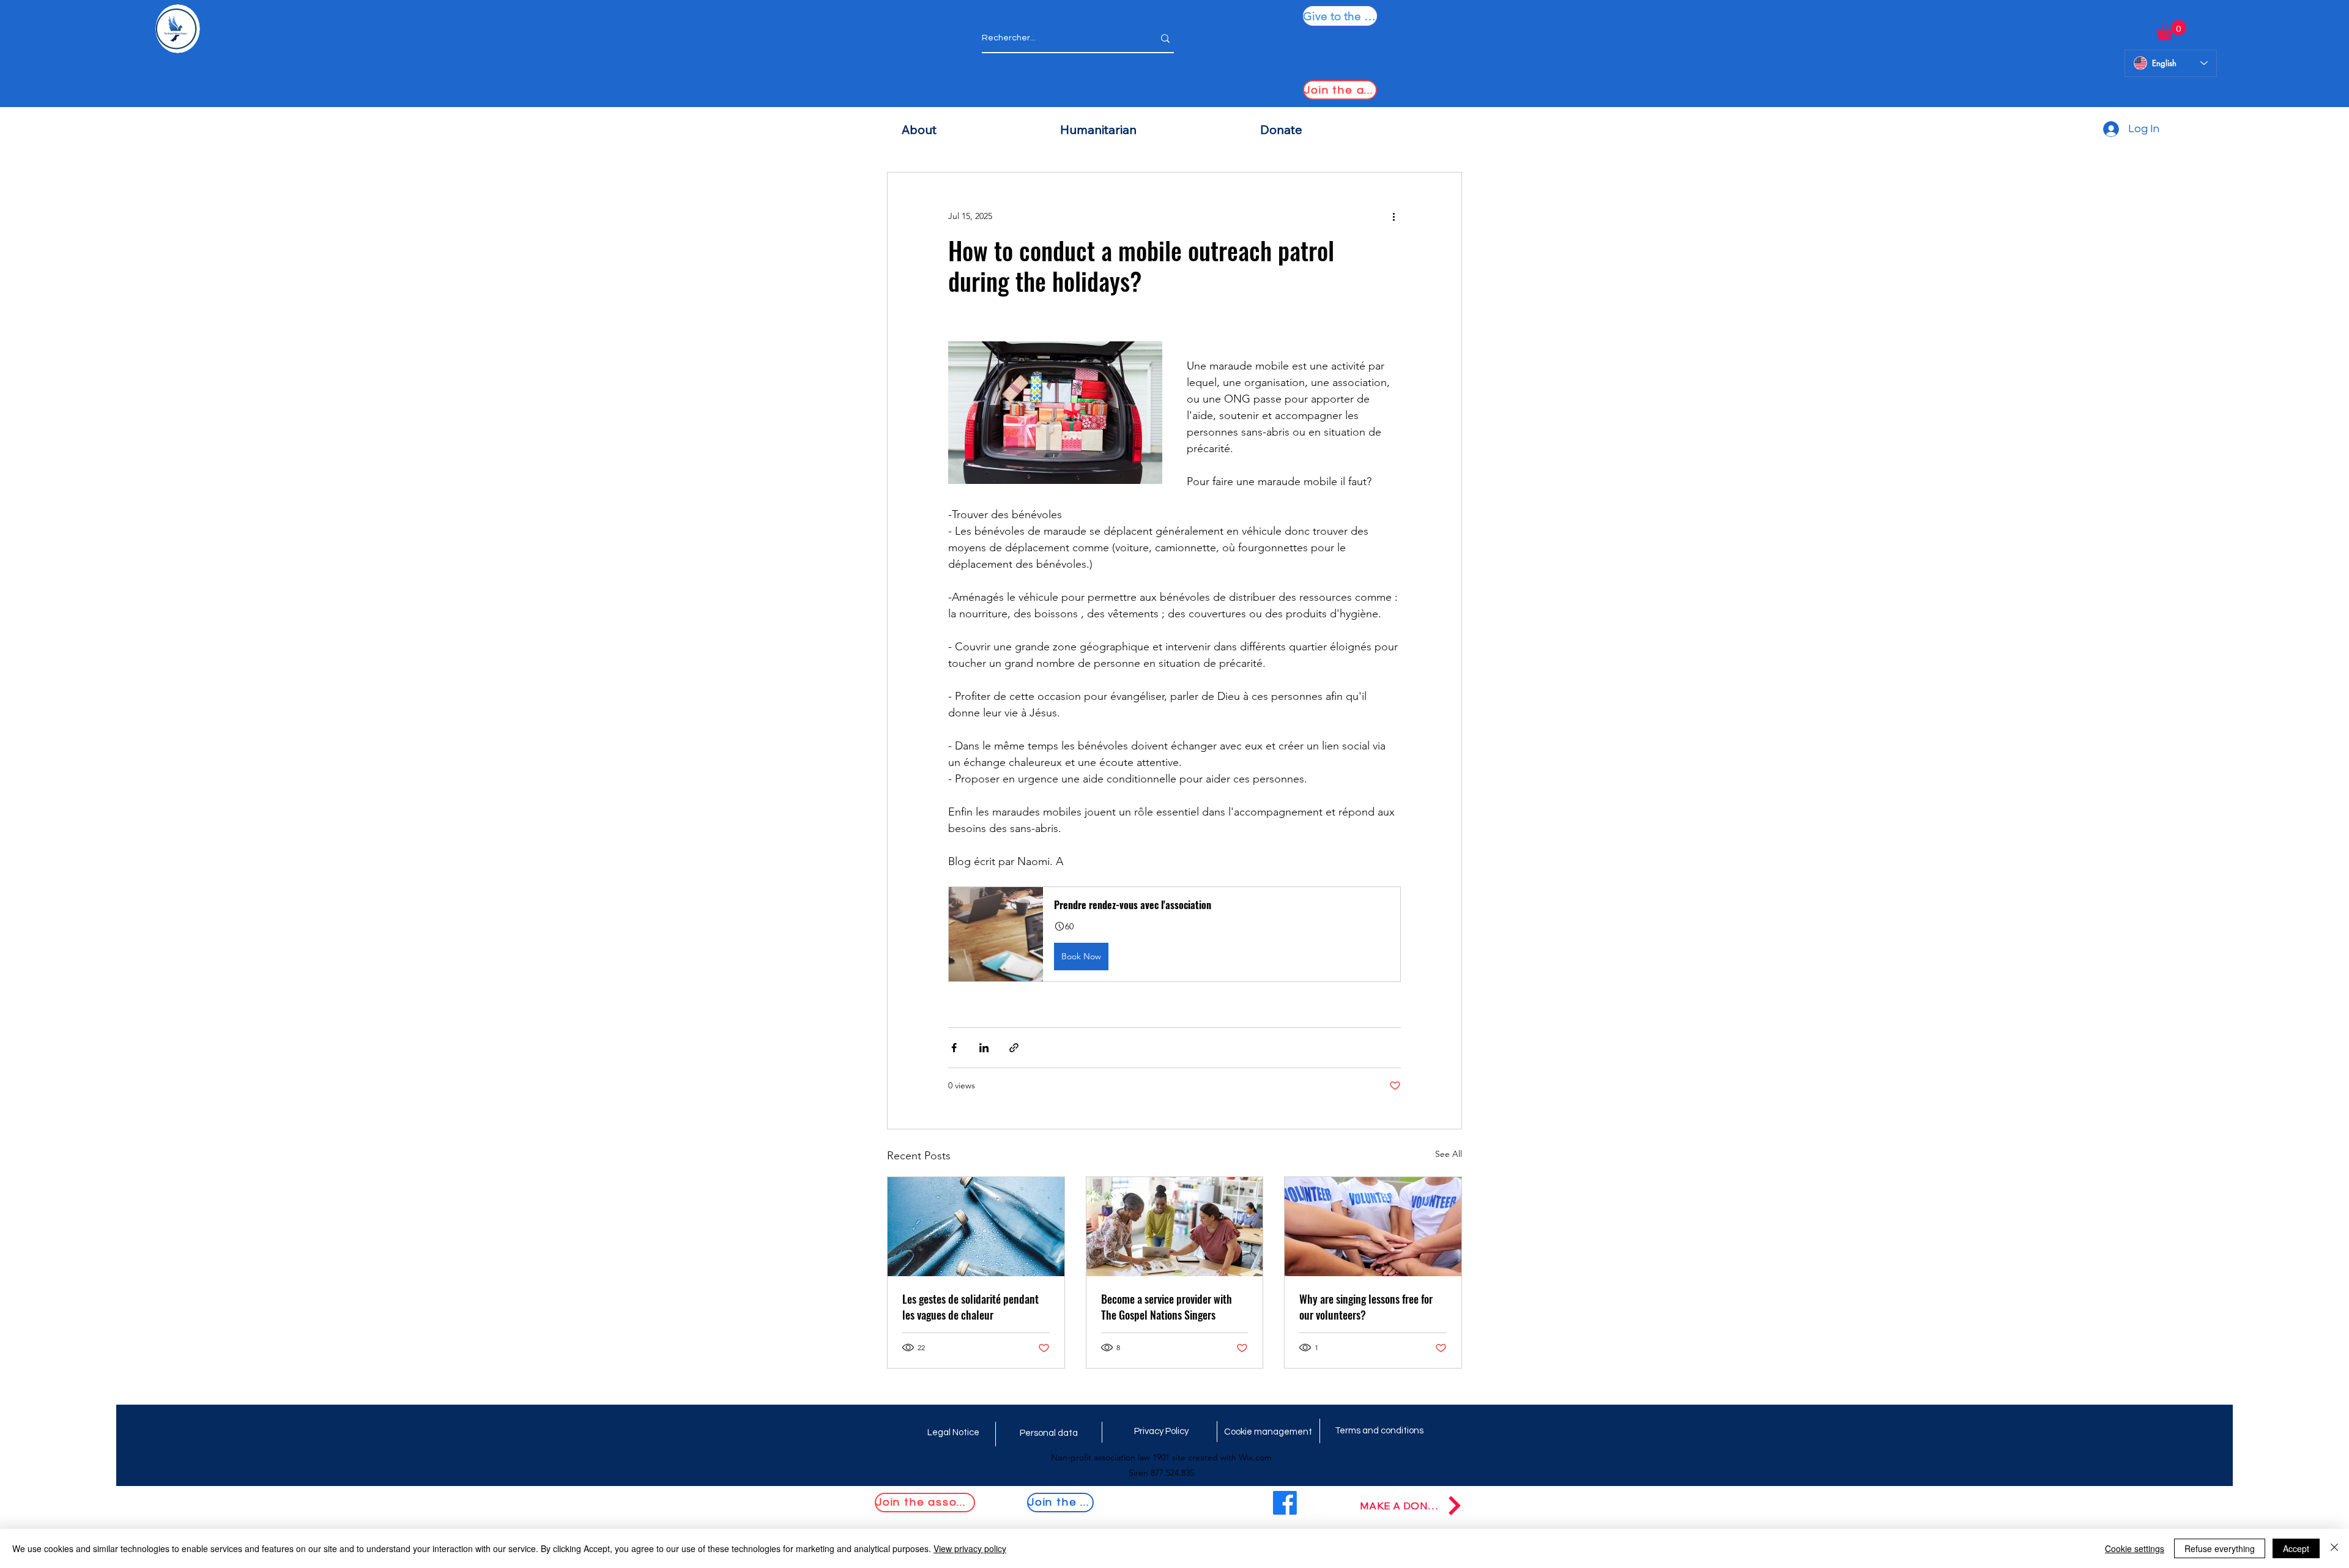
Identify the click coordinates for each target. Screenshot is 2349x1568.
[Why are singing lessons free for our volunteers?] (1373, 1227)
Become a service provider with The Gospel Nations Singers (1167, 1307)
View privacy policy (970, 1548)
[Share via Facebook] (954, 1048)
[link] (2171, 30)
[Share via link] (1014, 1048)
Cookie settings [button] (2135, 1548)
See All (1449, 1154)
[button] (1174, 934)
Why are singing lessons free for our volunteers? (1366, 1307)
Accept (2296, 1548)
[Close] (2334, 1548)
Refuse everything (2220, 1548)
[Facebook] (1285, 1503)
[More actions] (1393, 217)
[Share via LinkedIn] (984, 1048)
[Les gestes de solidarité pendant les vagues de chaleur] (976, 1227)
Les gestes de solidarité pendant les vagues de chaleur (970, 1307)
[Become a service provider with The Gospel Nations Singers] (1175, 1227)
